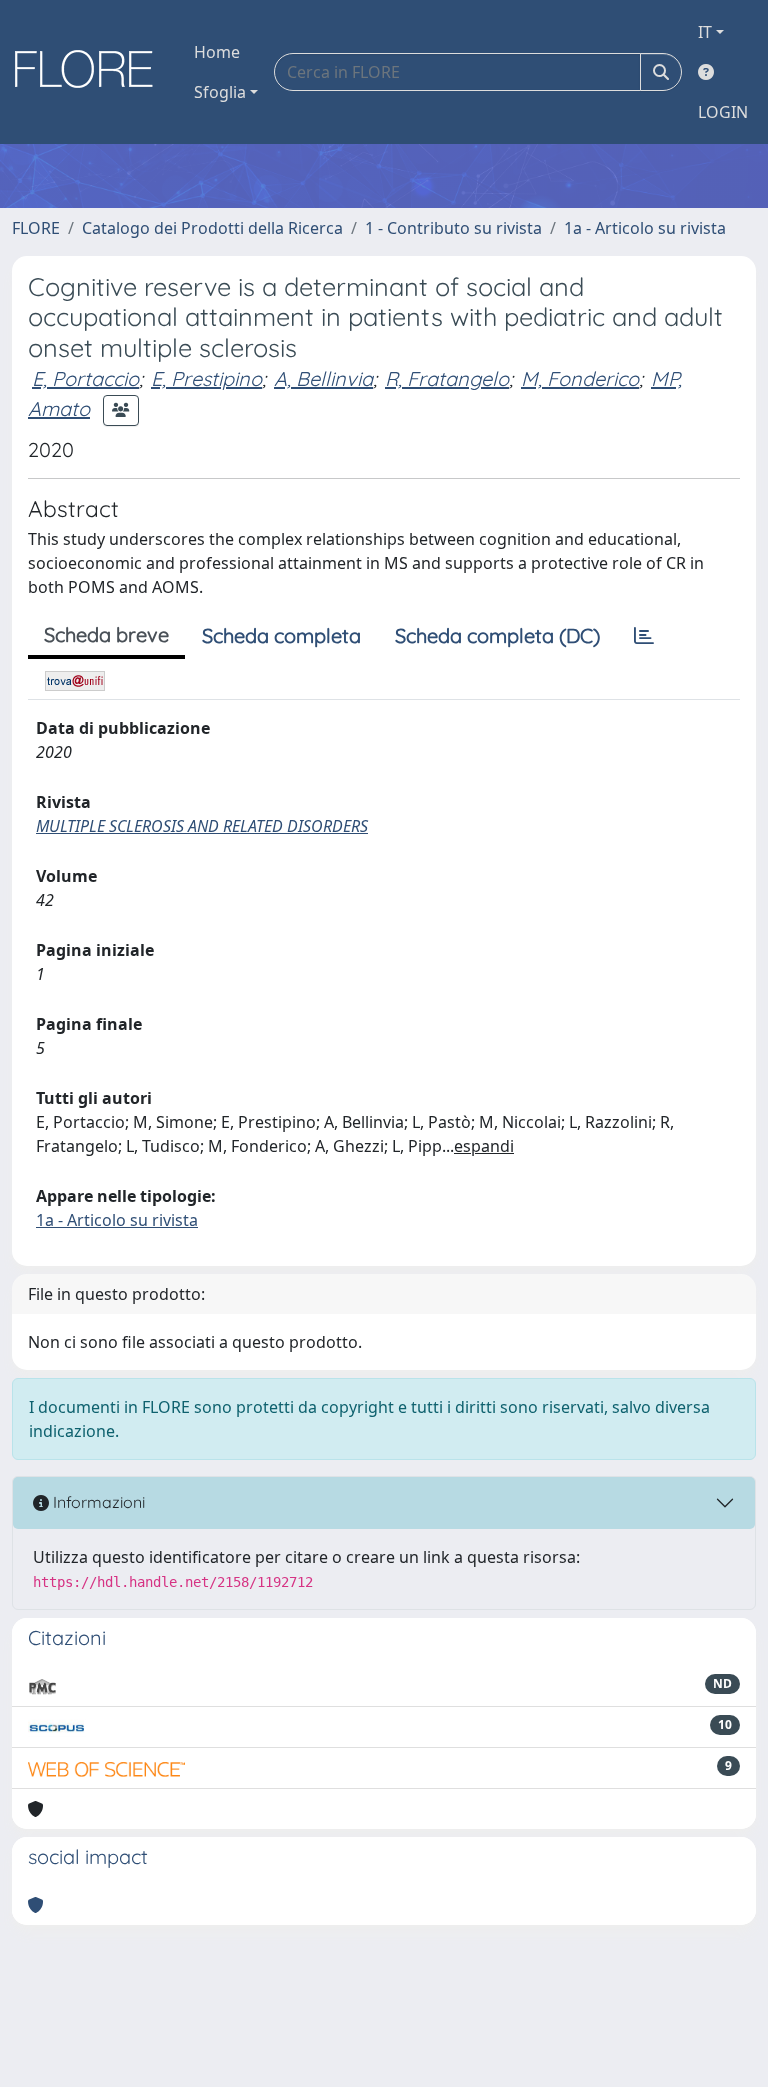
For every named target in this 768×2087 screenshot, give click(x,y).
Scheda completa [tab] (281, 635)
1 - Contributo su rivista (453, 228)
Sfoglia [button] (220, 92)
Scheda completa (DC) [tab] (497, 635)
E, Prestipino (206, 378)
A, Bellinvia (323, 378)
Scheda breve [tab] (106, 634)
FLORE (36, 228)
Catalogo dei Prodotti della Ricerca (212, 228)
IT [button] (705, 32)
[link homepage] (91, 72)
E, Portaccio (85, 378)
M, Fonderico (580, 378)
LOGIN (723, 112)
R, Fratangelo (447, 378)
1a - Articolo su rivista (645, 228)
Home (217, 52)
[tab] (644, 636)
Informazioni (97, 1502)
